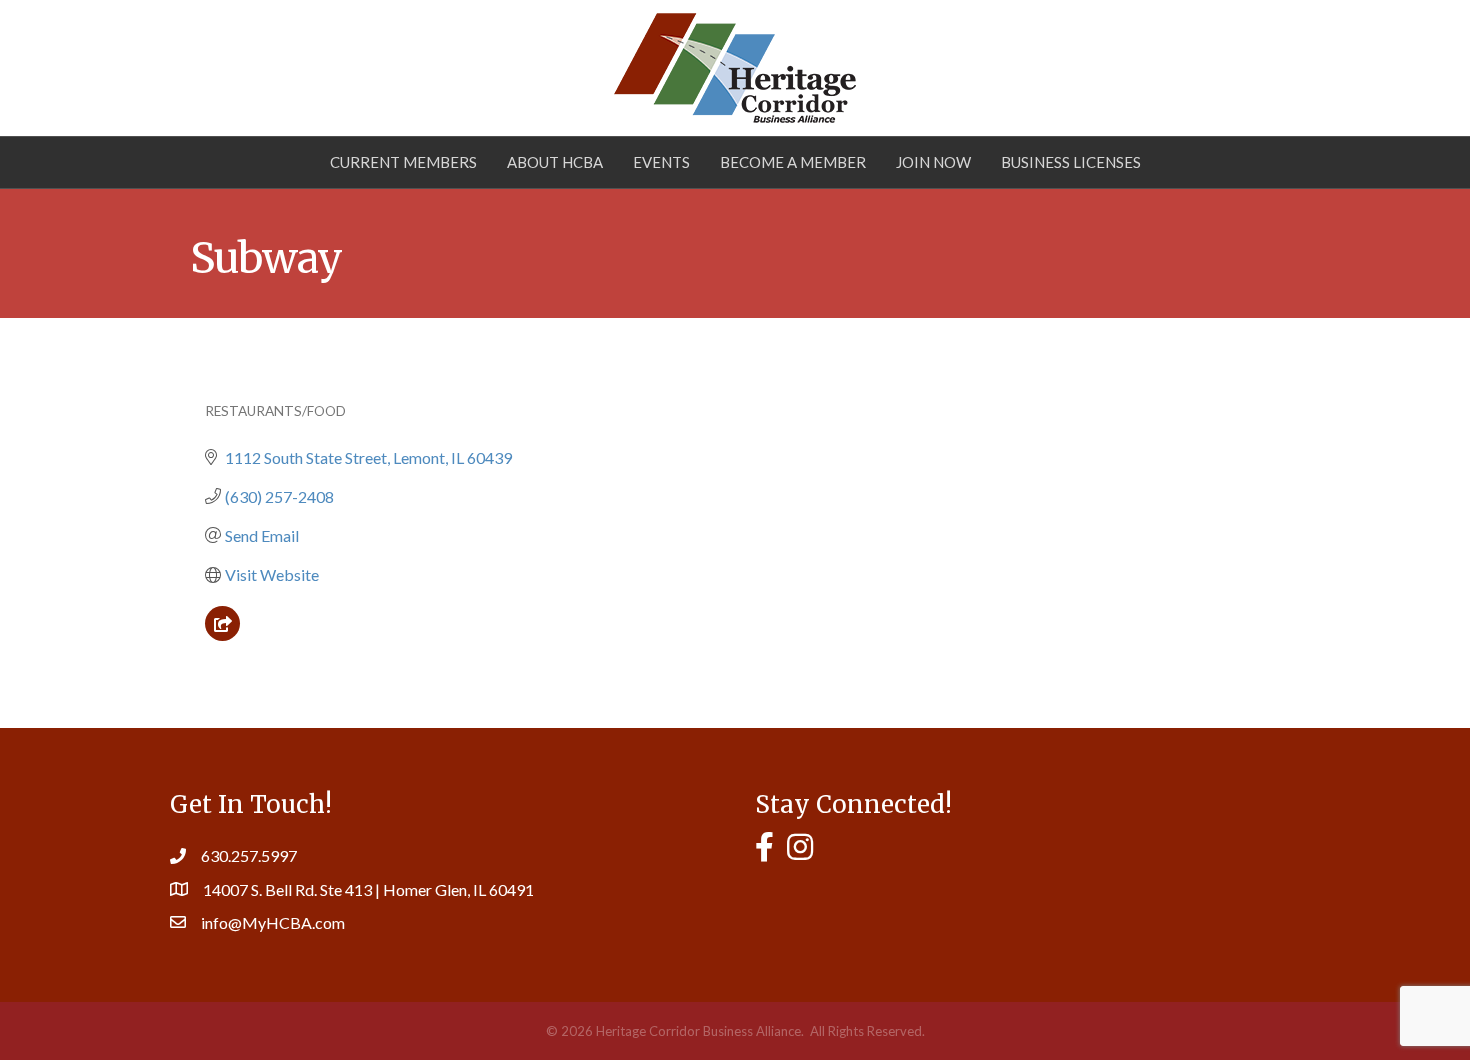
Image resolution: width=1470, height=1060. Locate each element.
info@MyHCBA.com (273, 922)
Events (661, 162)
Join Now (933, 162)
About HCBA (555, 162)
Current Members (403, 162)
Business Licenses (1071, 162)
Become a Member (793, 162)
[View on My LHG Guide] (222, 634)
